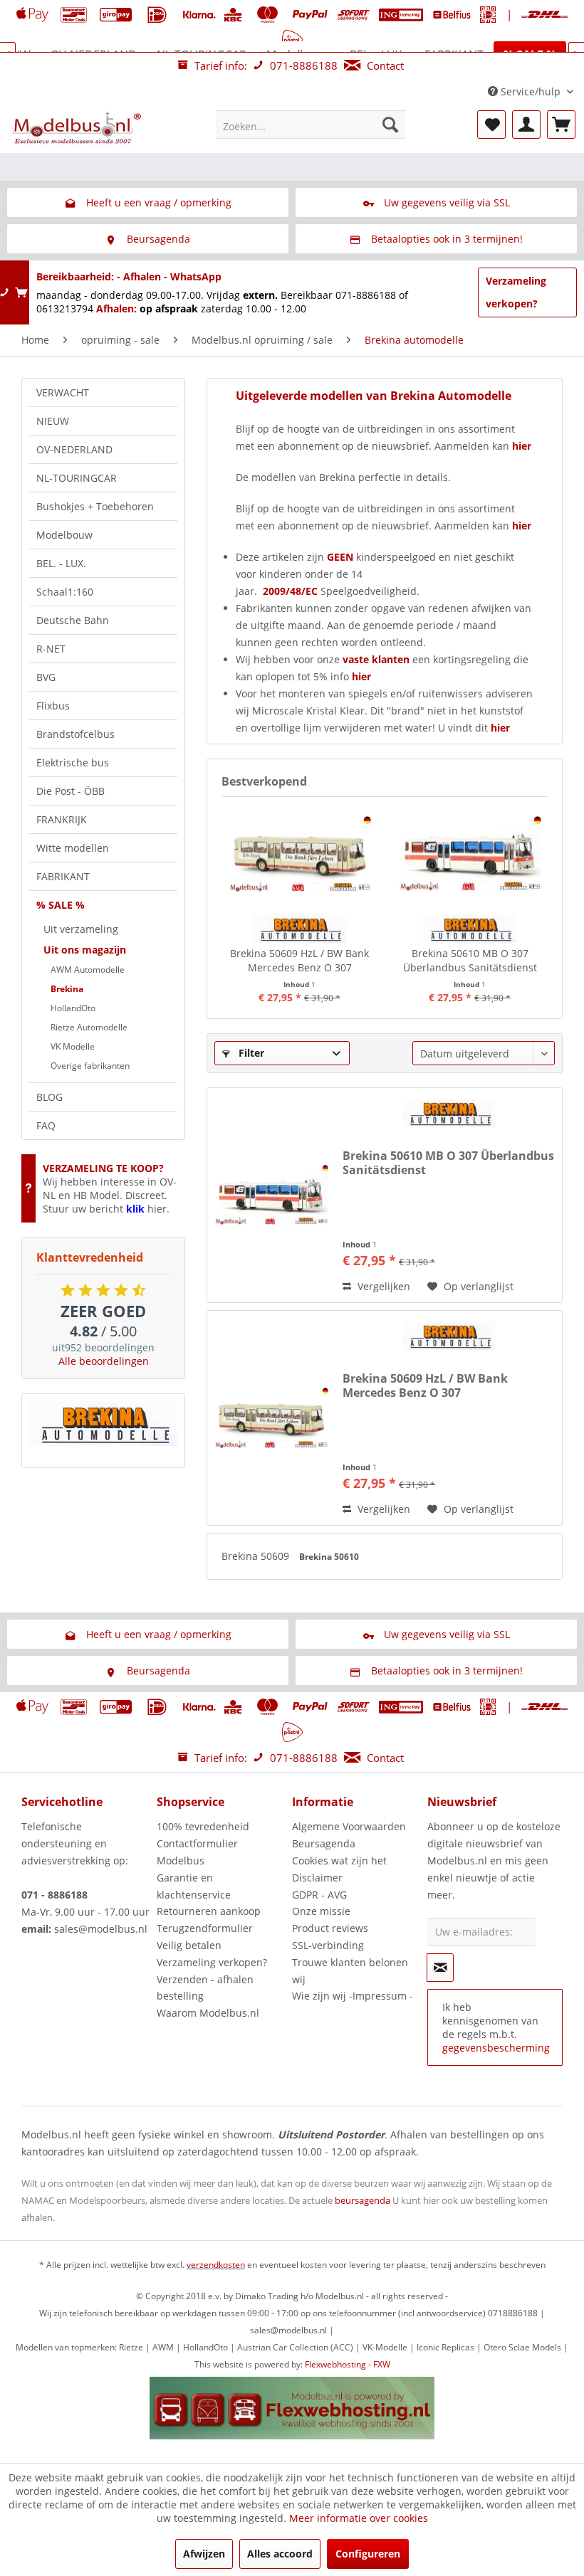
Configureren (368, 2554)
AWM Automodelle (88, 970)
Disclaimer (317, 1878)
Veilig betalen (189, 1945)
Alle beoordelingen (104, 1361)
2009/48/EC (292, 591)
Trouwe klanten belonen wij (350, 1971)
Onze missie (321, 1911)
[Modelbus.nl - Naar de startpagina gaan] (78, 128)
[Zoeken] (390, 125)
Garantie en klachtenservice (194, 1886)
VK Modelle (73, 1046)
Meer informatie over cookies (359, 2518)
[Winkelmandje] (561, 125)
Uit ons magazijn (85, 950)
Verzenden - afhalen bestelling (205, 1988)
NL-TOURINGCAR (77, 478)
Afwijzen (204, 2554)
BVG (46, 677)
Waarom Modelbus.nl (208, 2013)
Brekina (67, 989)
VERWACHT (63, 392)
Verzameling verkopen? (516, 292)
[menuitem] (311, 125)
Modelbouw (64, 535)
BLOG (49, 1097)
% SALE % (61, 905)
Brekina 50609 (257, 1556)
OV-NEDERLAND (74, 449)
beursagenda (363, 2200)
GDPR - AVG (319, 1895)
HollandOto (73, 1008)
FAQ (46, 1125)
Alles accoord (280, 2554)
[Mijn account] (526, 125)
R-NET (51, 649)
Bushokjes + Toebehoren (95, 506)
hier (522, 526)
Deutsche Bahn (73, 620)
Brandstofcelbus (75, 734)
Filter (250, 1053)
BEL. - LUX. (61, 563)
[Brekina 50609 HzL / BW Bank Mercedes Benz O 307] (299, 854)
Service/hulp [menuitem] (531, 91)
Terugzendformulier (205, 1928)
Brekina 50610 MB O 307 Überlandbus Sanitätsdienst (470, 960)
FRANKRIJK (62, 819)
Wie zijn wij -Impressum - (353, 1996)
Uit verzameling (81, 929)
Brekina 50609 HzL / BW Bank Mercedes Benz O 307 (299, 960)
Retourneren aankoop (209, 1911)
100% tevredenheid (203, 1826)
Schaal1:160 (65, 592)
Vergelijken (382, 1286)
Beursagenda (324, 1843)
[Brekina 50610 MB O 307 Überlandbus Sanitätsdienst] (470, 854)
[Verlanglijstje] (491, 125)
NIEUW (53, 421)
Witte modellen (73, 848)
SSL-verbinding (328, 1945)
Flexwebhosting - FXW (348, 2364)
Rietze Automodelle (89, 1027)
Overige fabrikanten (90, 1066)
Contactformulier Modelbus (197, 1852)
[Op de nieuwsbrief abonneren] (440, 1968)
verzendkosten (216, 2265)
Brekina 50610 (329, 1557)
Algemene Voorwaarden (349, 1826)
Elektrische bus (73, 762)
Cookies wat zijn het (339, 1860)
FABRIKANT (63, 876)
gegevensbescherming (496, 2048)
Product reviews (330, 1928)
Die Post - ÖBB (71, 791)
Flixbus (53, 706)
